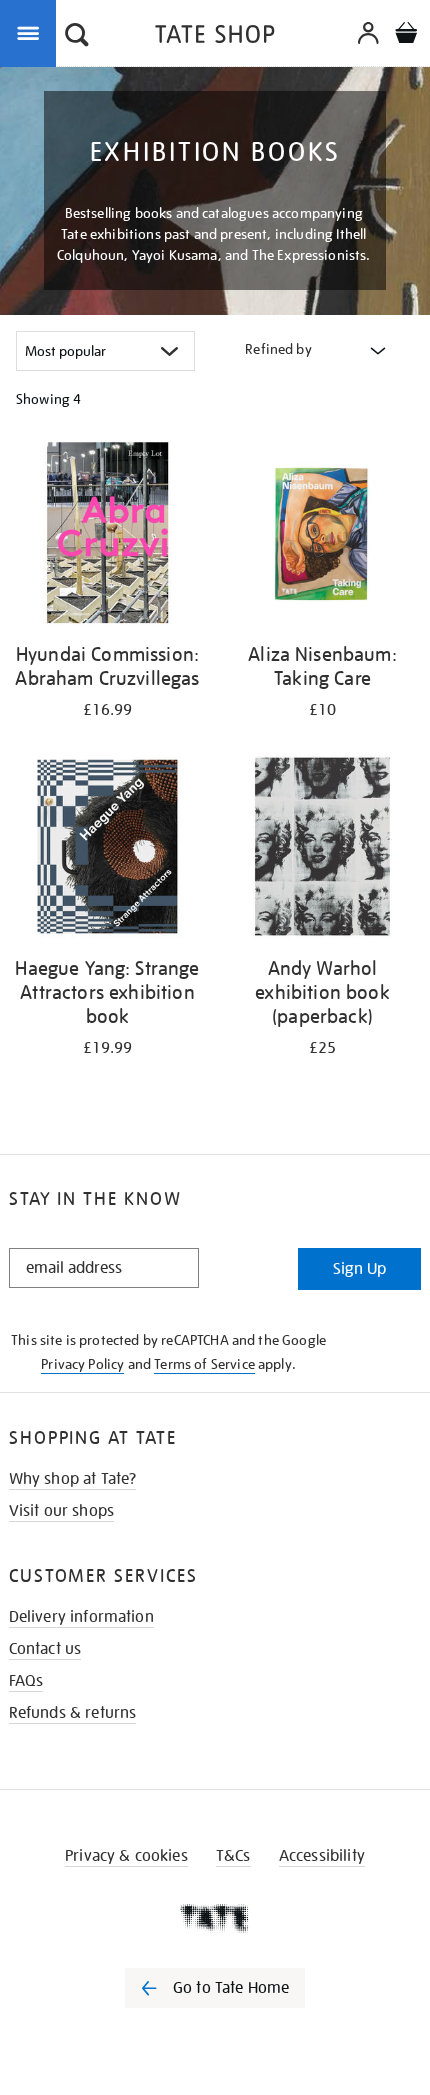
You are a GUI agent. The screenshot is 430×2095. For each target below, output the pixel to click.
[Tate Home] (215, 1918)
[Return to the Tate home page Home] (215, 37)
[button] (77, 37)
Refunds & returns (73, 1713)
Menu (32, 32)
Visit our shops (61, 1511)
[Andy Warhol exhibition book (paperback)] (322, 850)
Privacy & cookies (126, 1856)
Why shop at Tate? (73, 1479)
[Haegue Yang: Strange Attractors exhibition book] (107, 850)
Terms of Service (204, 1364)
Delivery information (81, 1617)
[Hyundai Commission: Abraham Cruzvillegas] (107, 536)
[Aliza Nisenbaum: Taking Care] (322, 536)
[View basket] (406, 35)
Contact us (45, 1649)
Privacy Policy (82, 1364)
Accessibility (322, 1856)
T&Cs (233, 1856)
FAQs (26, 1681)
